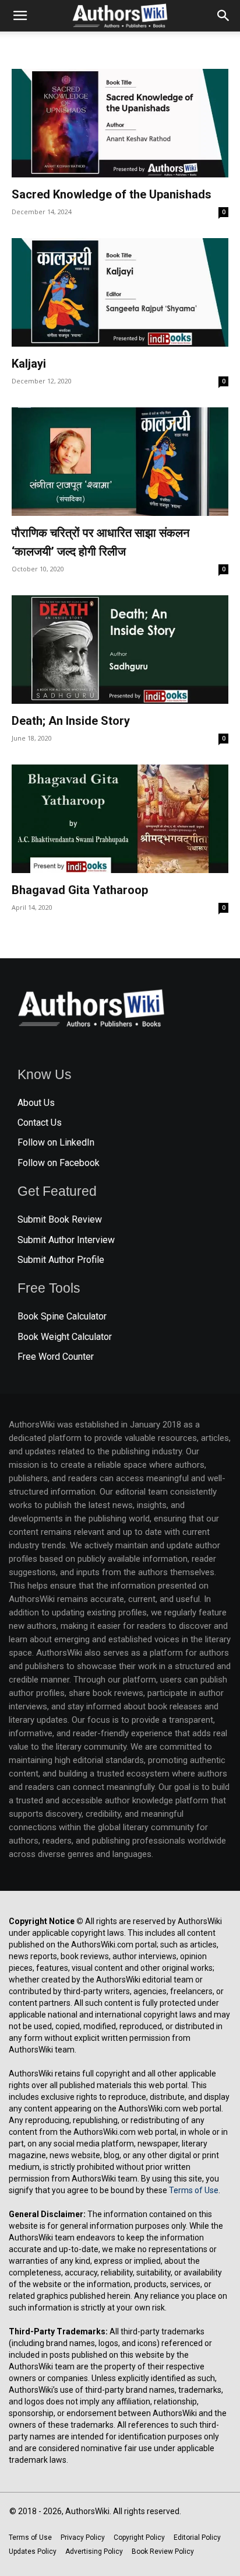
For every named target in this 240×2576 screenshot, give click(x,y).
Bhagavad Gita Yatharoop (80, 890)
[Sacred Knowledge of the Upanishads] (120, 123)
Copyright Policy (139, 2537)
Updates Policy (33, 2551)
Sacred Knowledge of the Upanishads (112, 194)
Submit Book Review (60, 1219)
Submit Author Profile (61, 1260)
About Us (36, 1103)
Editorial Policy (197, 2537)
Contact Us (40, 1123)
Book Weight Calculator (65, 1337)
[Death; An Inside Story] (120, 650)
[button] (20, 16)
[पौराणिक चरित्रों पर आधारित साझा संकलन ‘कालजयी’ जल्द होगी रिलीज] (120, 462)
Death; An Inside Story (71, 721)
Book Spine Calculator (62, 1316)
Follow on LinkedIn (56, 1142)
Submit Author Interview (66, 1240)
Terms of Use (194, 2190)
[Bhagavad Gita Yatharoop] (120, 819)
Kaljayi (29, 364)
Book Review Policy (163, 2551)
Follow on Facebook (59, 1163)
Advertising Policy (94, 2551)
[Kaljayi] (120, 292)
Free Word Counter (56, 1357)
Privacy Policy (83, 2537)
